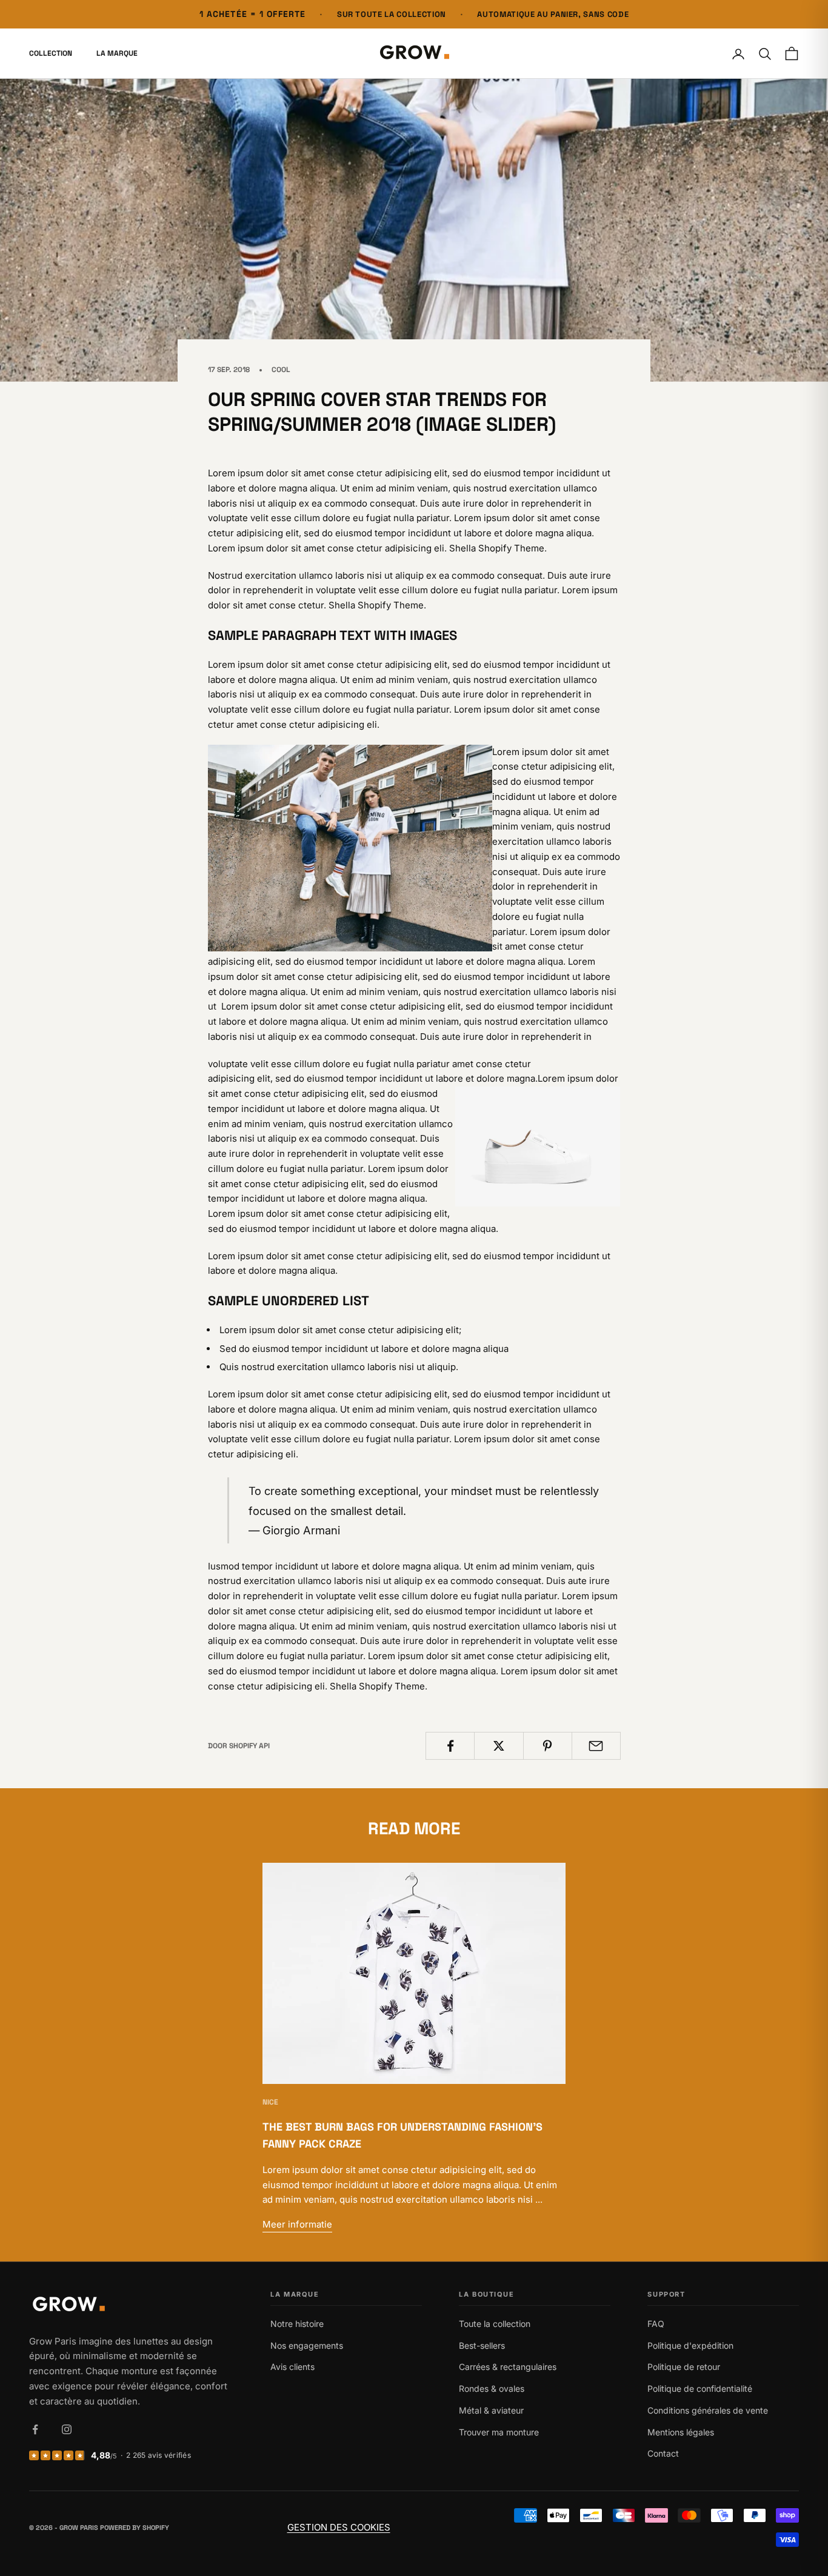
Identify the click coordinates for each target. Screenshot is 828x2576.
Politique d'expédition (690, 2345)
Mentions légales (681, 2432)
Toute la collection (495, 2324)
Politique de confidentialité (700, 2388)
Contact (663, 2453)
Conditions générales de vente (708, 2410)
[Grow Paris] (131, 2305)
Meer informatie (297, 2224)
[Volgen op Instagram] (67, 2429)
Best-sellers (482, 2345)
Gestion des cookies (339, 2527)
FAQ (656, 2324)
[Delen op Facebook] (450, 1746)
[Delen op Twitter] (499, 1746)
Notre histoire (297, 2324)
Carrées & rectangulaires (508, 2367)
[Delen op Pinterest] (548, 1746)
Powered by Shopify (135, 2528)
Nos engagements (307, 2345)
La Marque (117, 54)
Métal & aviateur (491, 2410)
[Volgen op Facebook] (35, 2429)
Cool (281, 370)
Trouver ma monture (499, 2432)
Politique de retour (684, 2367)
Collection (51, 54)
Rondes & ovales (492, 2388)
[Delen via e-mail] (596, 1746)
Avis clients (292, 2367)
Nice (270, 2102)
